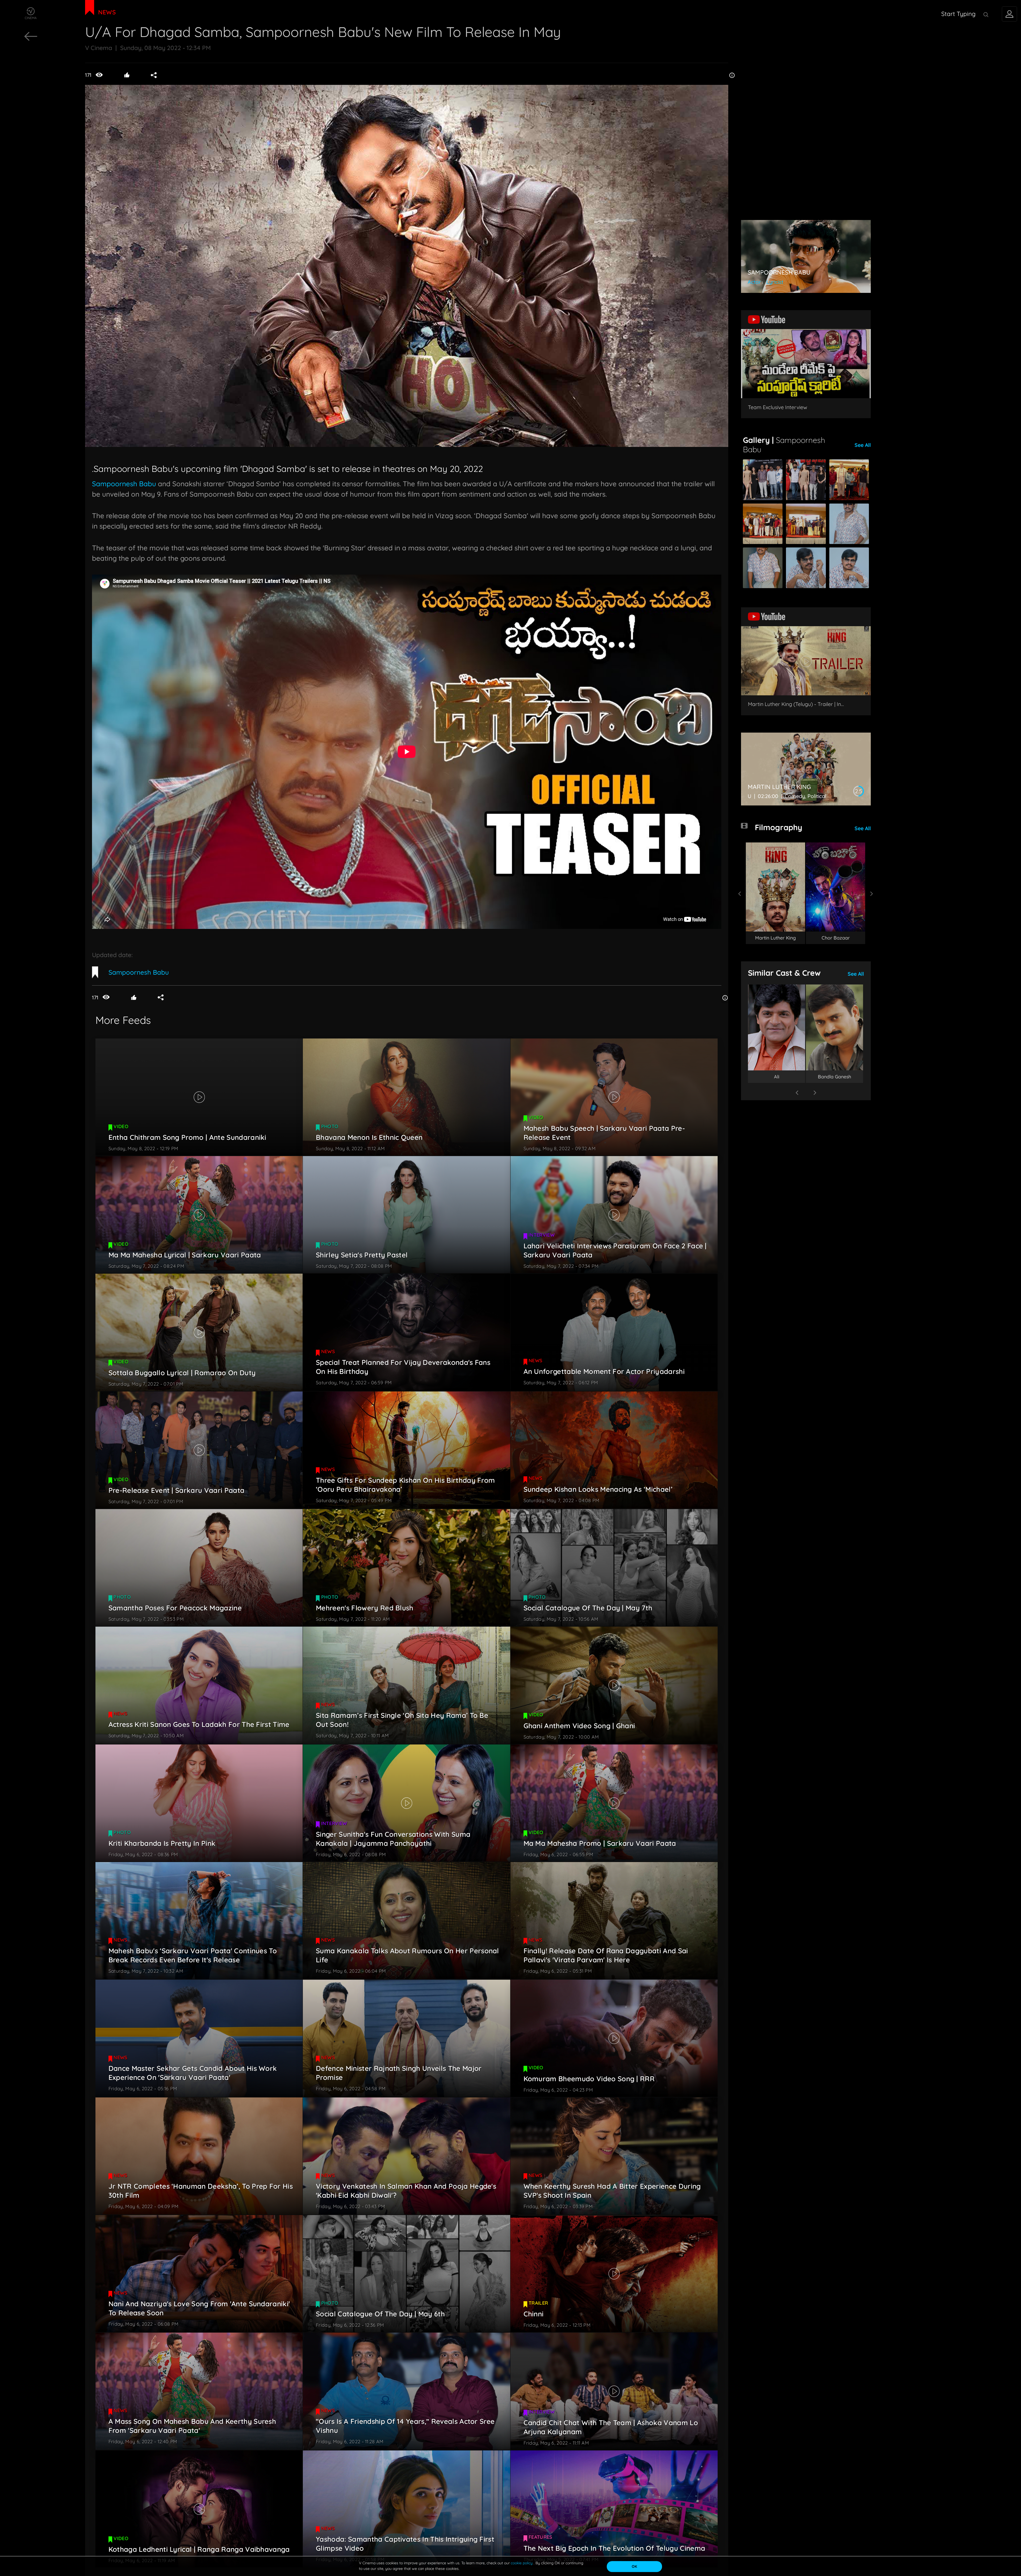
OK (634, 2566)
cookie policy (522, 2563)
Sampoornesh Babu (124, 484)
